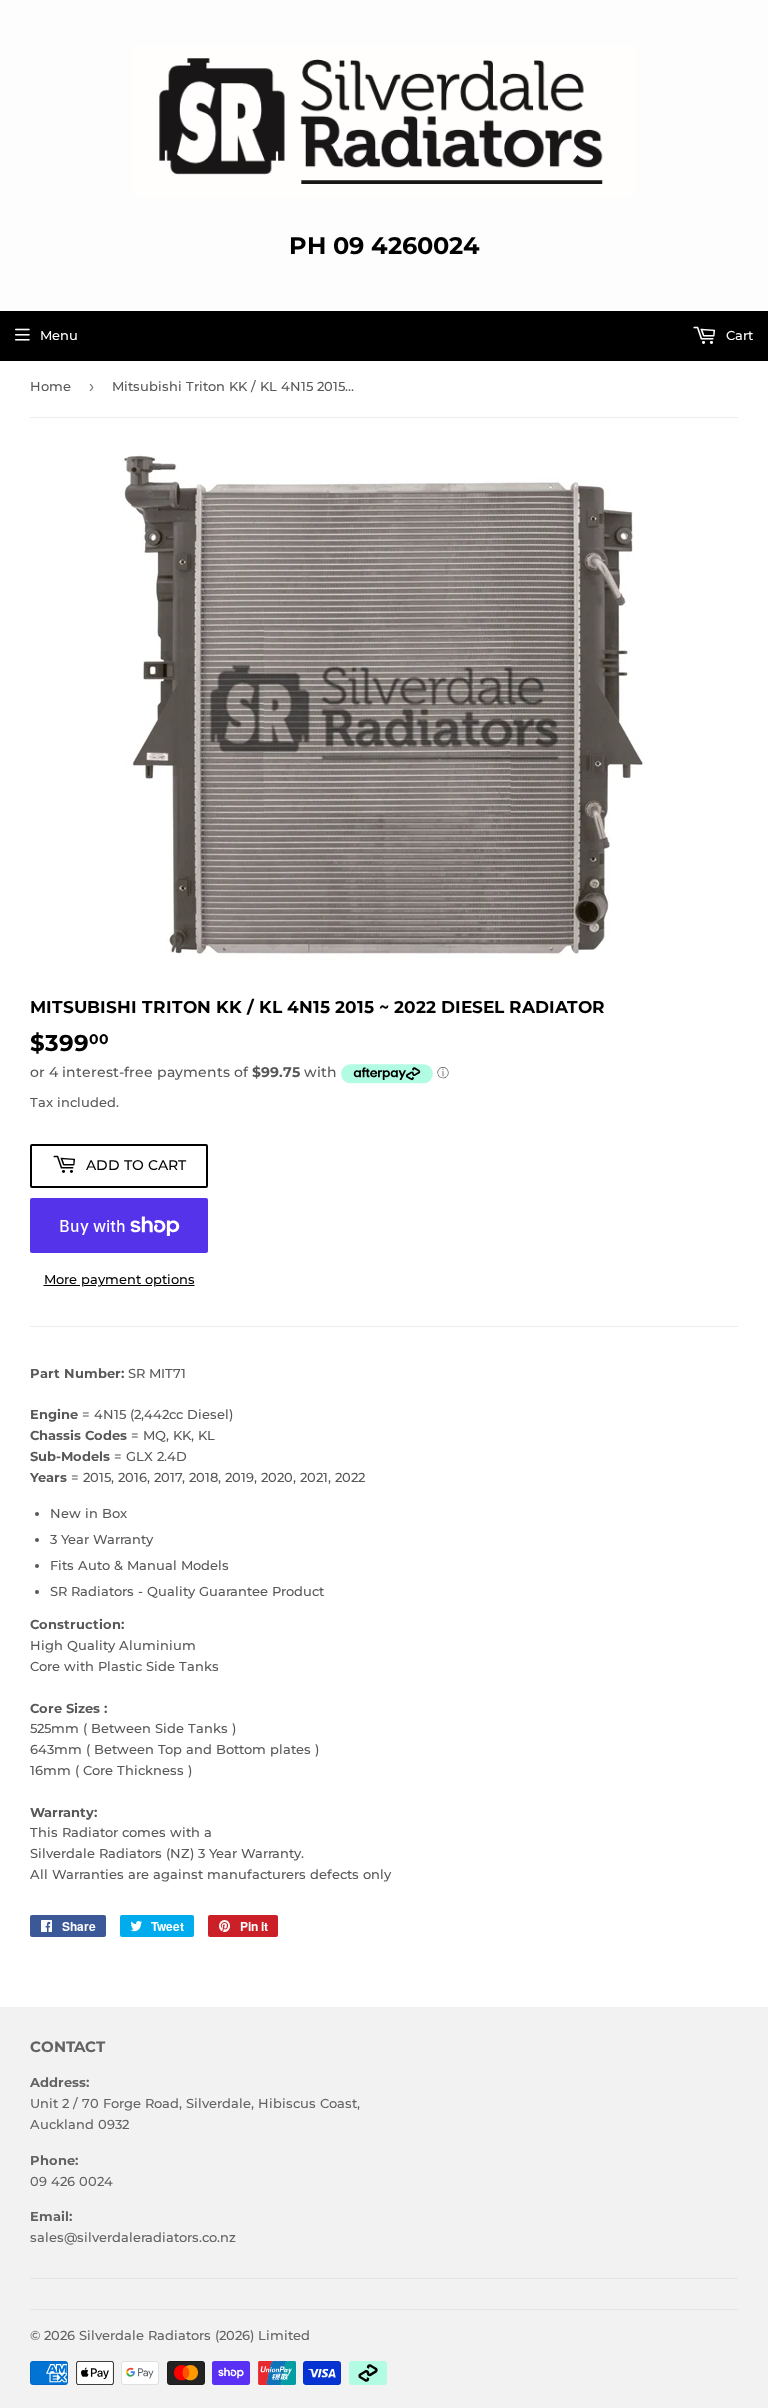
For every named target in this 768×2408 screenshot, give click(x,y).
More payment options (119, 1279)
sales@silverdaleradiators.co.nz (133, 2237)
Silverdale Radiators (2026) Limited (194, 2335)
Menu (59, 335)
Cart (737, 335)
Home (50, 386)
